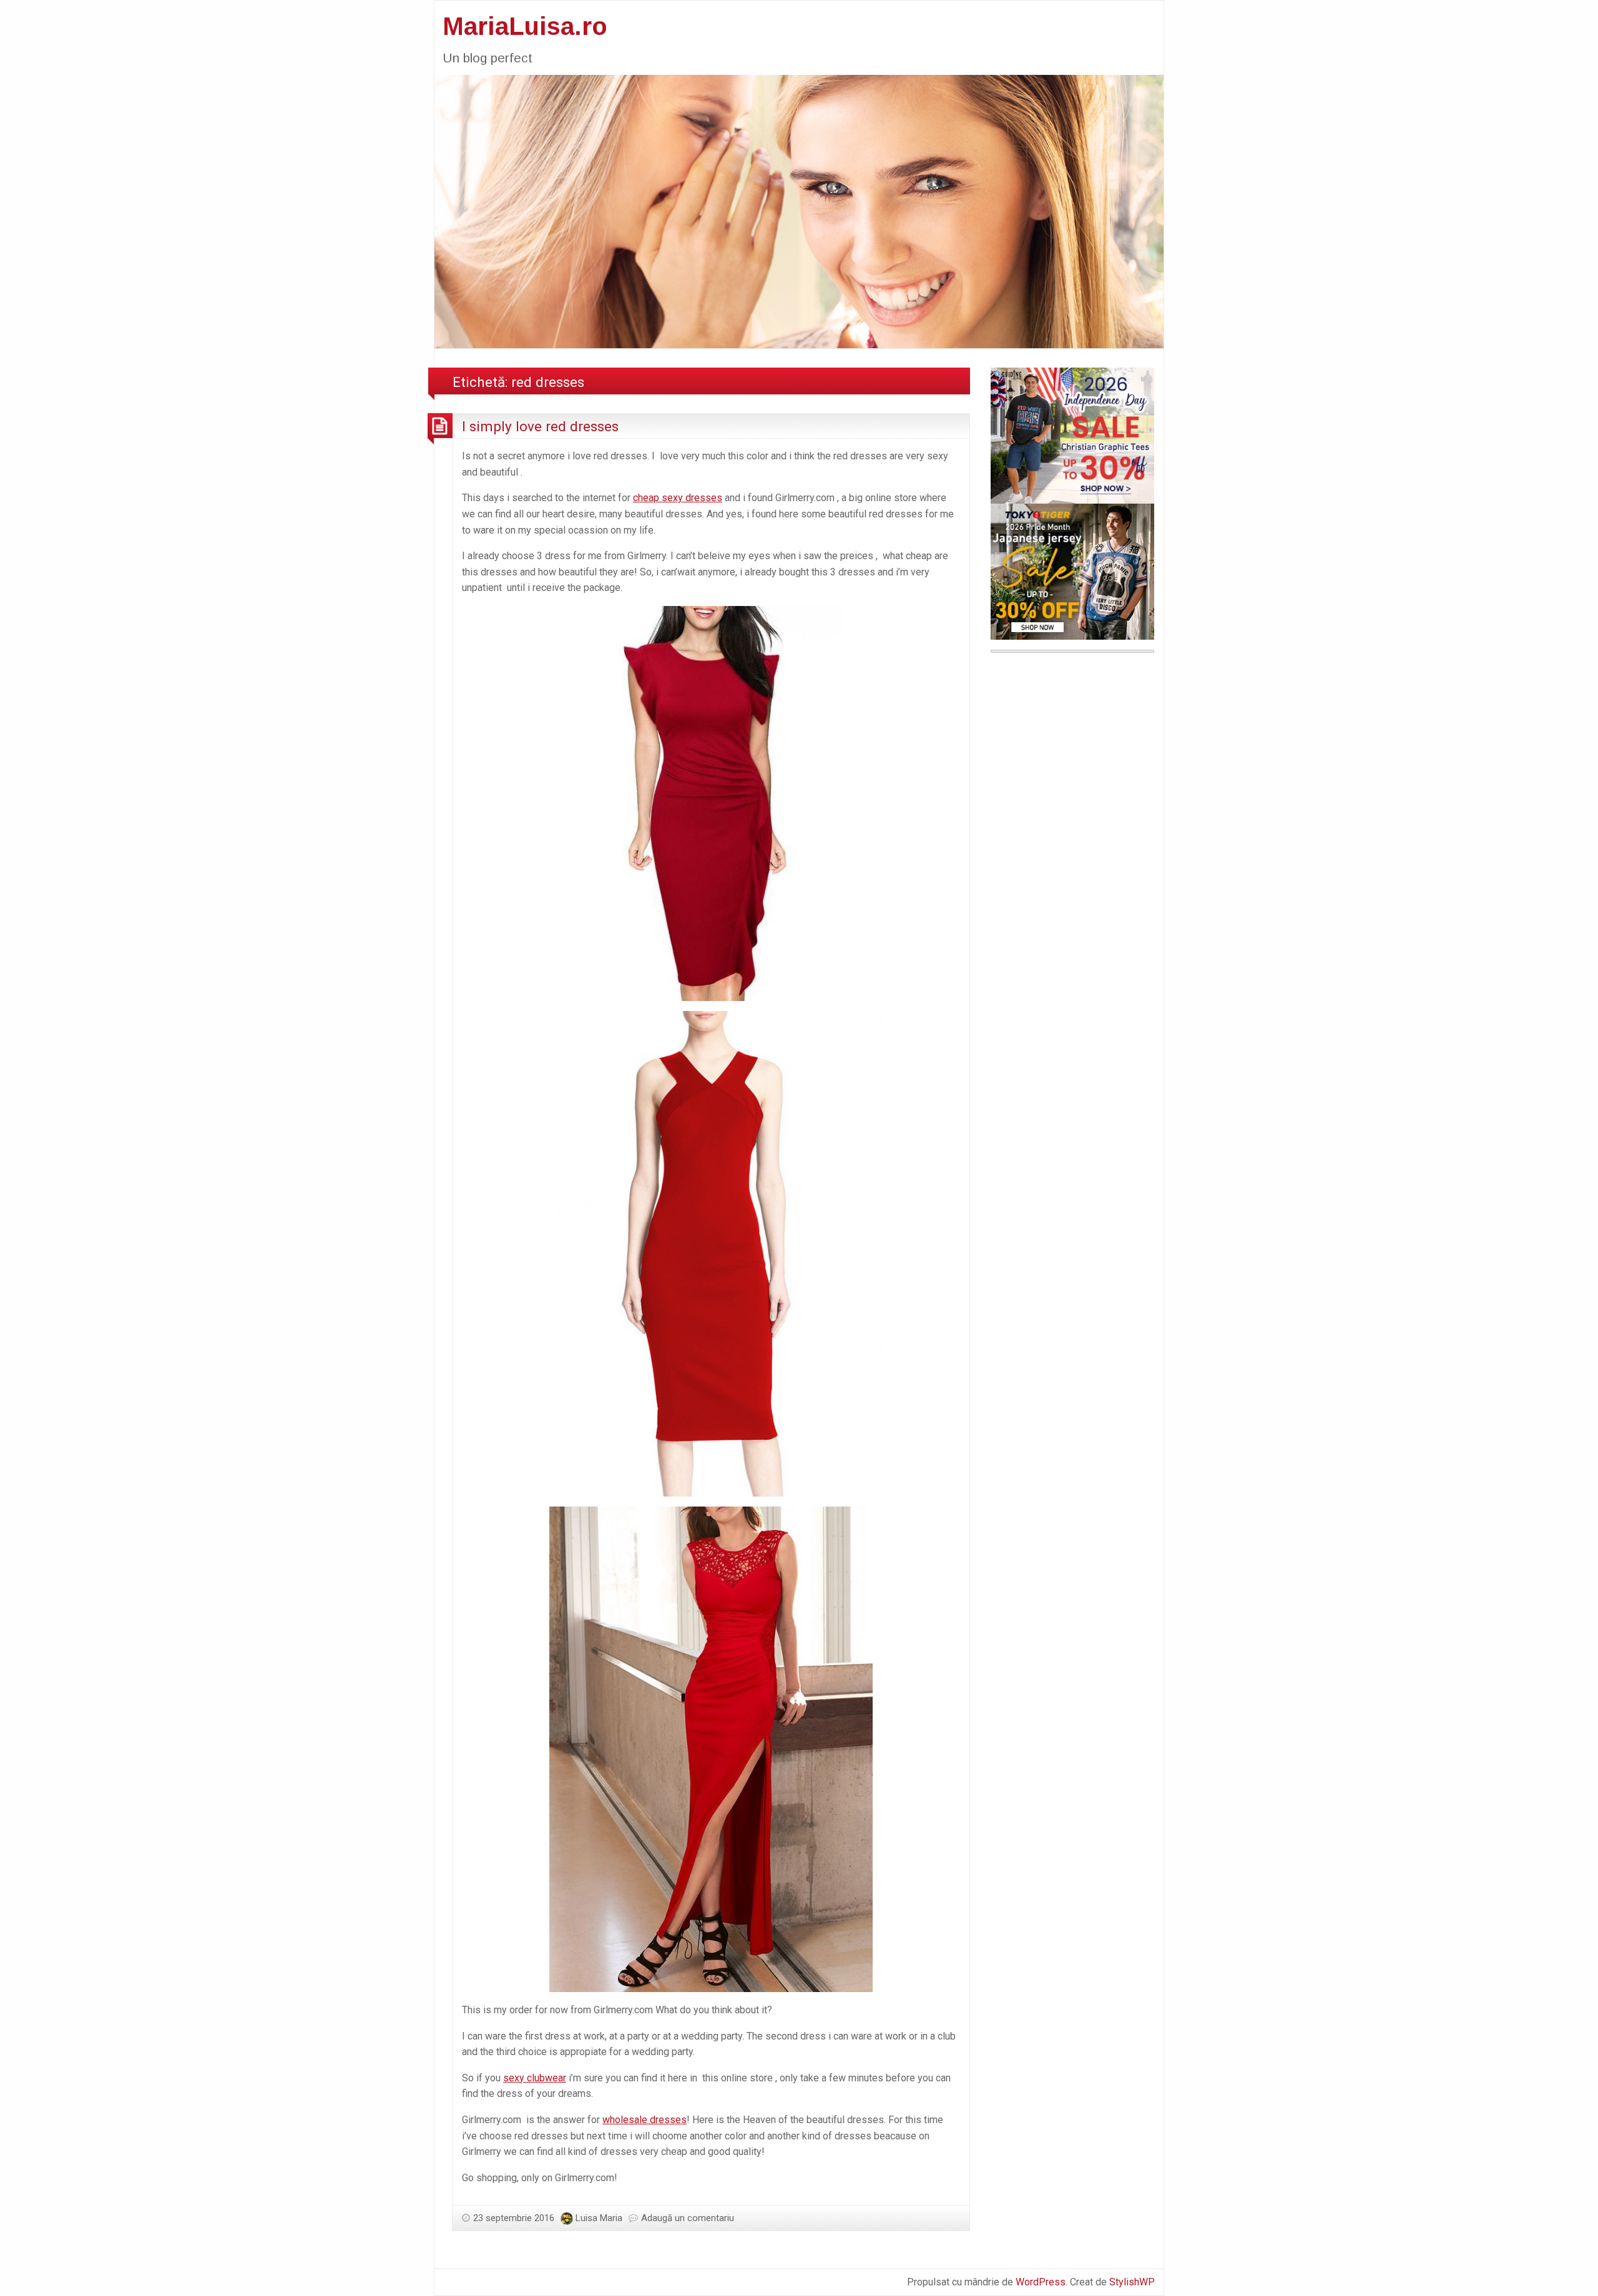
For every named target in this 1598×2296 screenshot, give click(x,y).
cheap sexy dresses (678, 498)
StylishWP (1132, 2282)
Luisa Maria (599, 2218)
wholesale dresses (645, 2120)
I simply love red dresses (540, 426)
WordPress (1041, 2282)
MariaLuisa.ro (525, 26)
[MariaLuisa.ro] (799, 211)
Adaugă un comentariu (688, 2218)
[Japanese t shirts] (1072, 571)
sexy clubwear (535, 2078)
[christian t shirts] (1072, 435)
